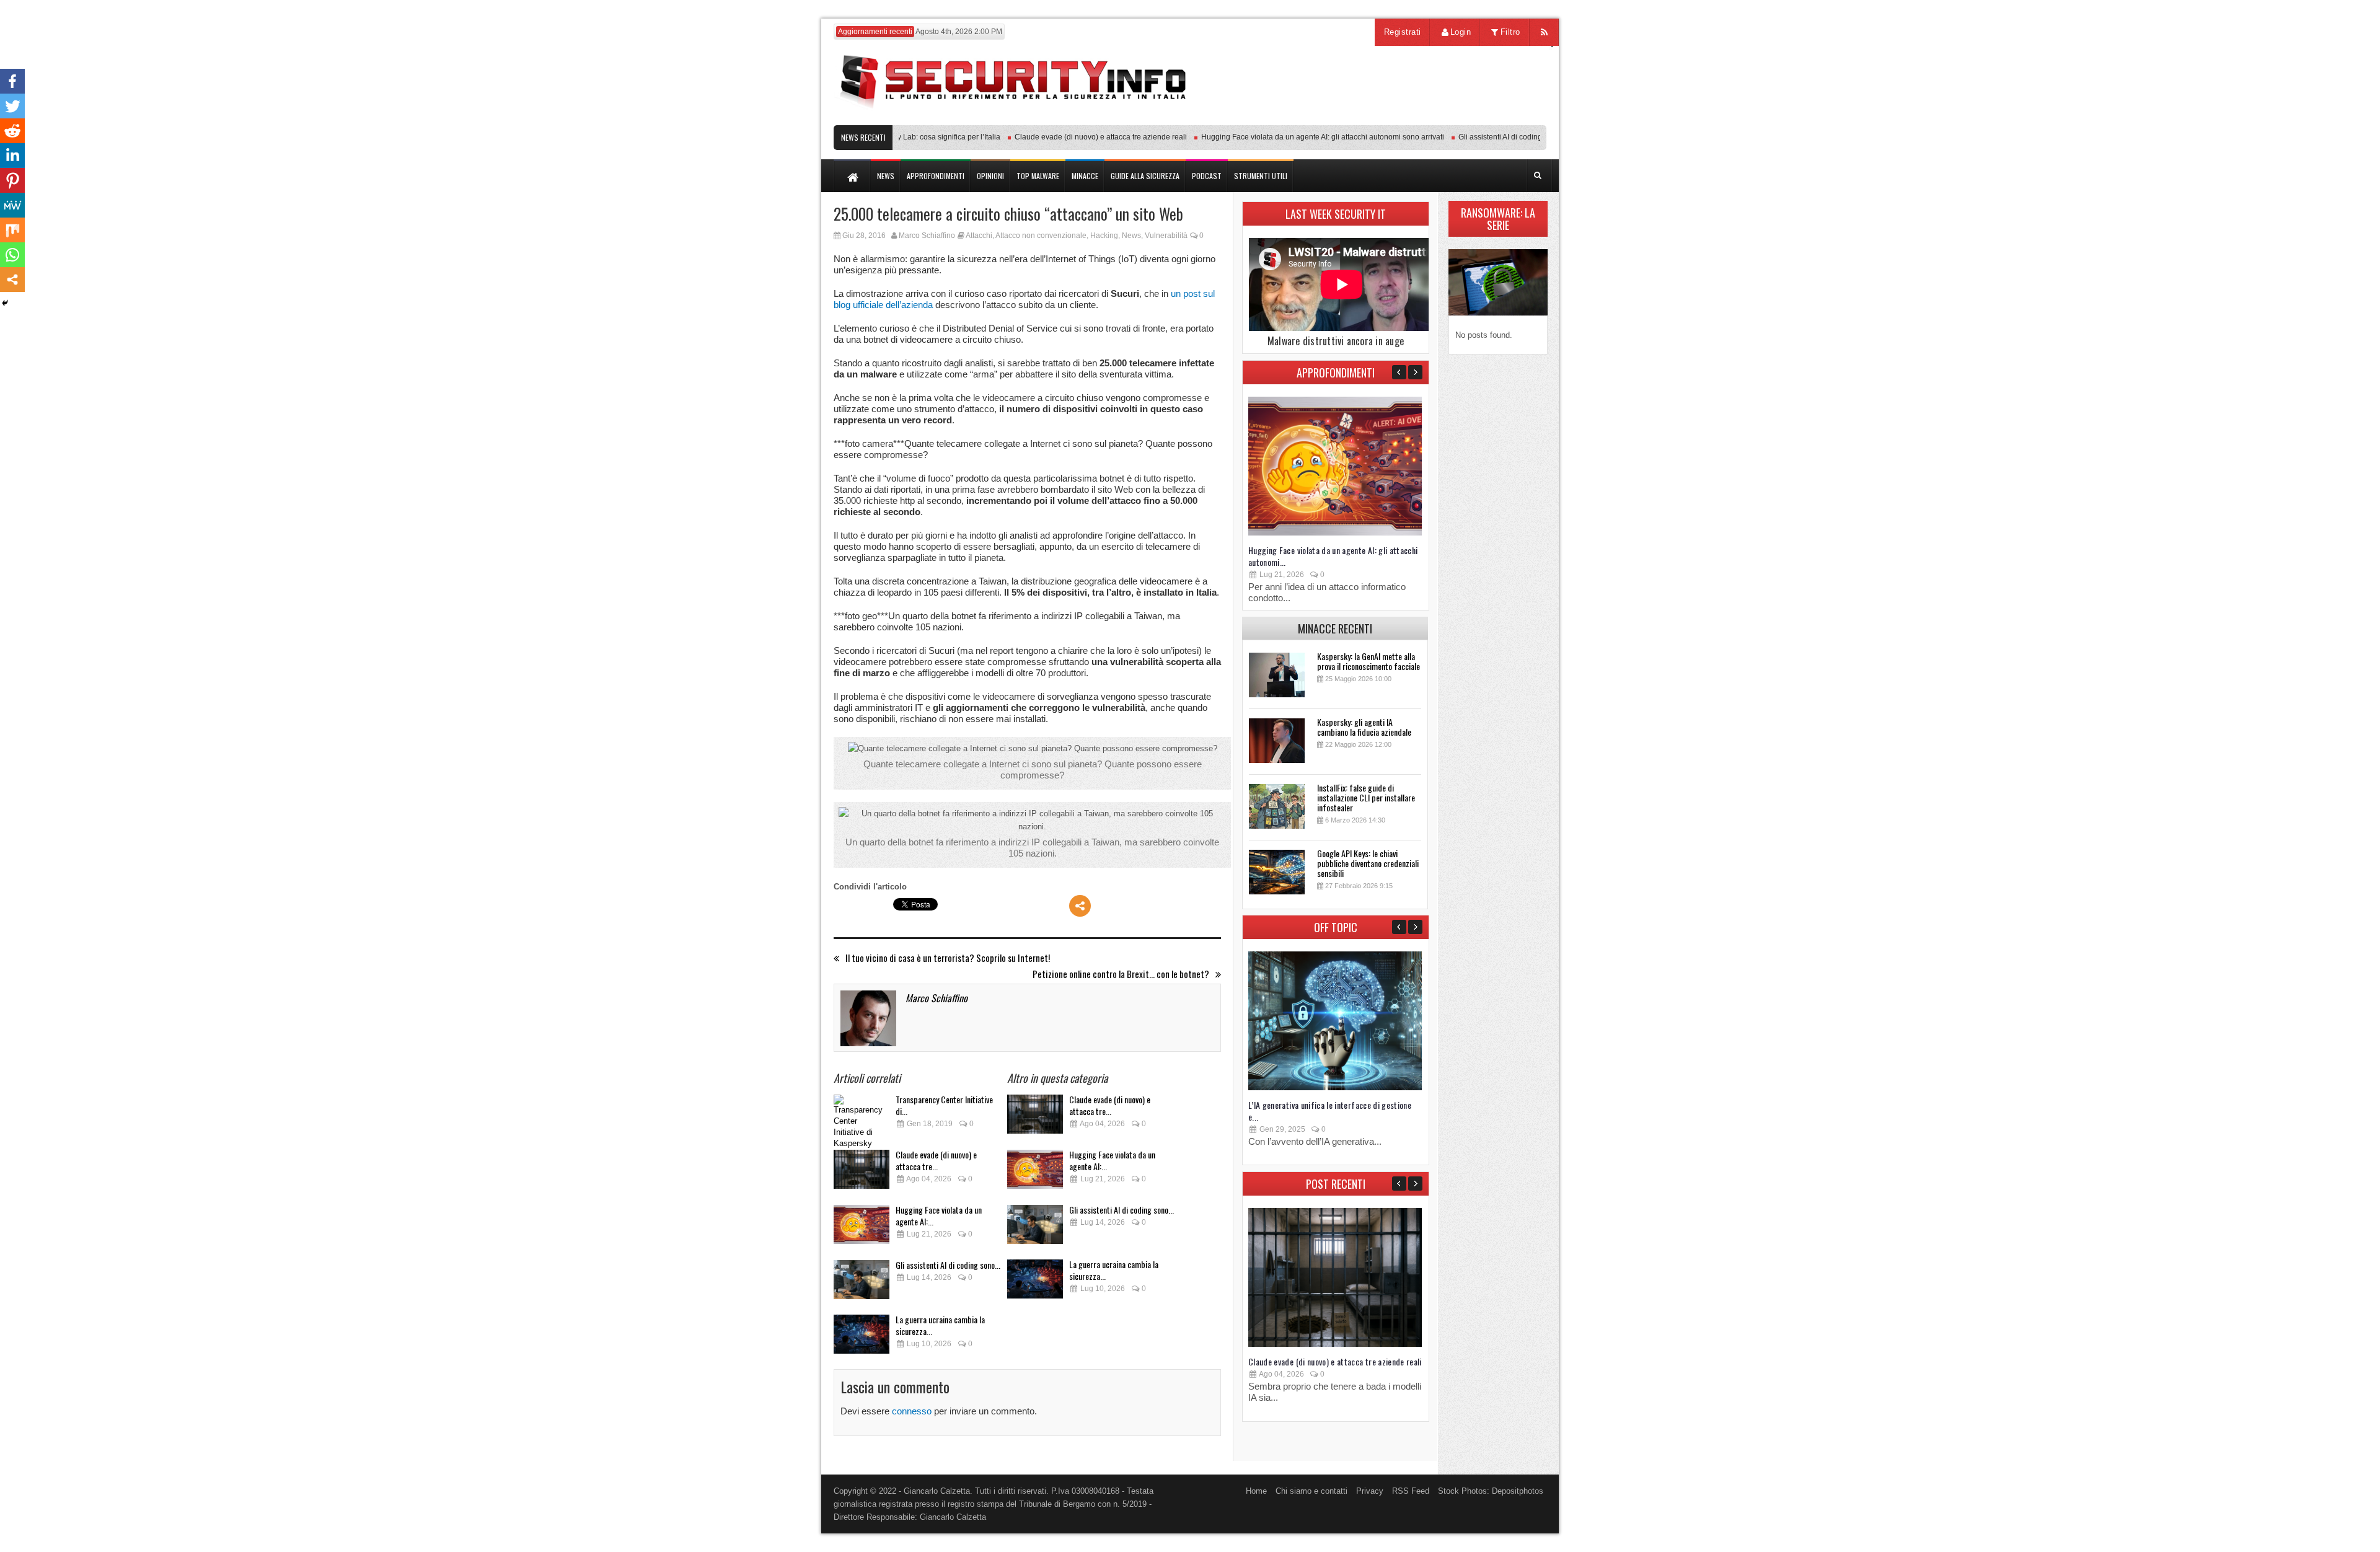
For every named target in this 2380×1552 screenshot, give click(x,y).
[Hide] (5, 303)
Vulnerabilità (1166, 236)
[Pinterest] (12, 180)
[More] (1080, 906)
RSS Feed (1411, 1491)
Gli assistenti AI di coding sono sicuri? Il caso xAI (1504, 137)
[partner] (1464, 119)
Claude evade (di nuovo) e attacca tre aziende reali (1065, 137)
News (1131, 236)
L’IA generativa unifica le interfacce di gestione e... (1330, 1111)
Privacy (1370, 1491)
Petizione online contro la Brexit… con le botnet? (1121, 974)
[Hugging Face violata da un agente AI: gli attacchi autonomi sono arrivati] (862, 1228)
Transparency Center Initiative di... (944, 1105)
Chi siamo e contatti (1311, 1491)
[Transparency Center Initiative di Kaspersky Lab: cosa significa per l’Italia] (862, 1118)
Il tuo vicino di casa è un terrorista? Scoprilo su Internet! (948, 958)
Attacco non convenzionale (1041, 236)
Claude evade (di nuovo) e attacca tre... (936, 1160)
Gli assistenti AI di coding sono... (948, 1265)
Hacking (1104, 236)
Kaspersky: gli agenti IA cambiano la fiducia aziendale (1364, 727)
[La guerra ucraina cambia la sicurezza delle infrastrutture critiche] (862, 1338)
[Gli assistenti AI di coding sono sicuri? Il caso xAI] (862, 1283)
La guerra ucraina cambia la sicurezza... (940, 1325)
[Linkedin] (12, 156)
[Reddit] (12, 131)
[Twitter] (12, 106)
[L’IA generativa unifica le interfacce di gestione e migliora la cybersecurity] (1335, 1087)
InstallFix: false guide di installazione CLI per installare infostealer (1366, 797)
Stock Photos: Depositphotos (1491, 1491)
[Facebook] (12, 81)
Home (1256, 1491)
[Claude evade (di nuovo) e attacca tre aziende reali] (862, 1173)
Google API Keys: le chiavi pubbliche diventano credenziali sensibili (1368, 863)
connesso (912, 1411)
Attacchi (979, 236)
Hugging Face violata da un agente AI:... (939, 1215)
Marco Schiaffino (927, 236)
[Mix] (12, 230)
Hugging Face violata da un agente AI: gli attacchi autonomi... (1333, 556)
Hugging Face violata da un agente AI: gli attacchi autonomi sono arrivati (1287, 137)
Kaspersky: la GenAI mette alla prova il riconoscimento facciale (1368, 661)
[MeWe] (12, 205)
